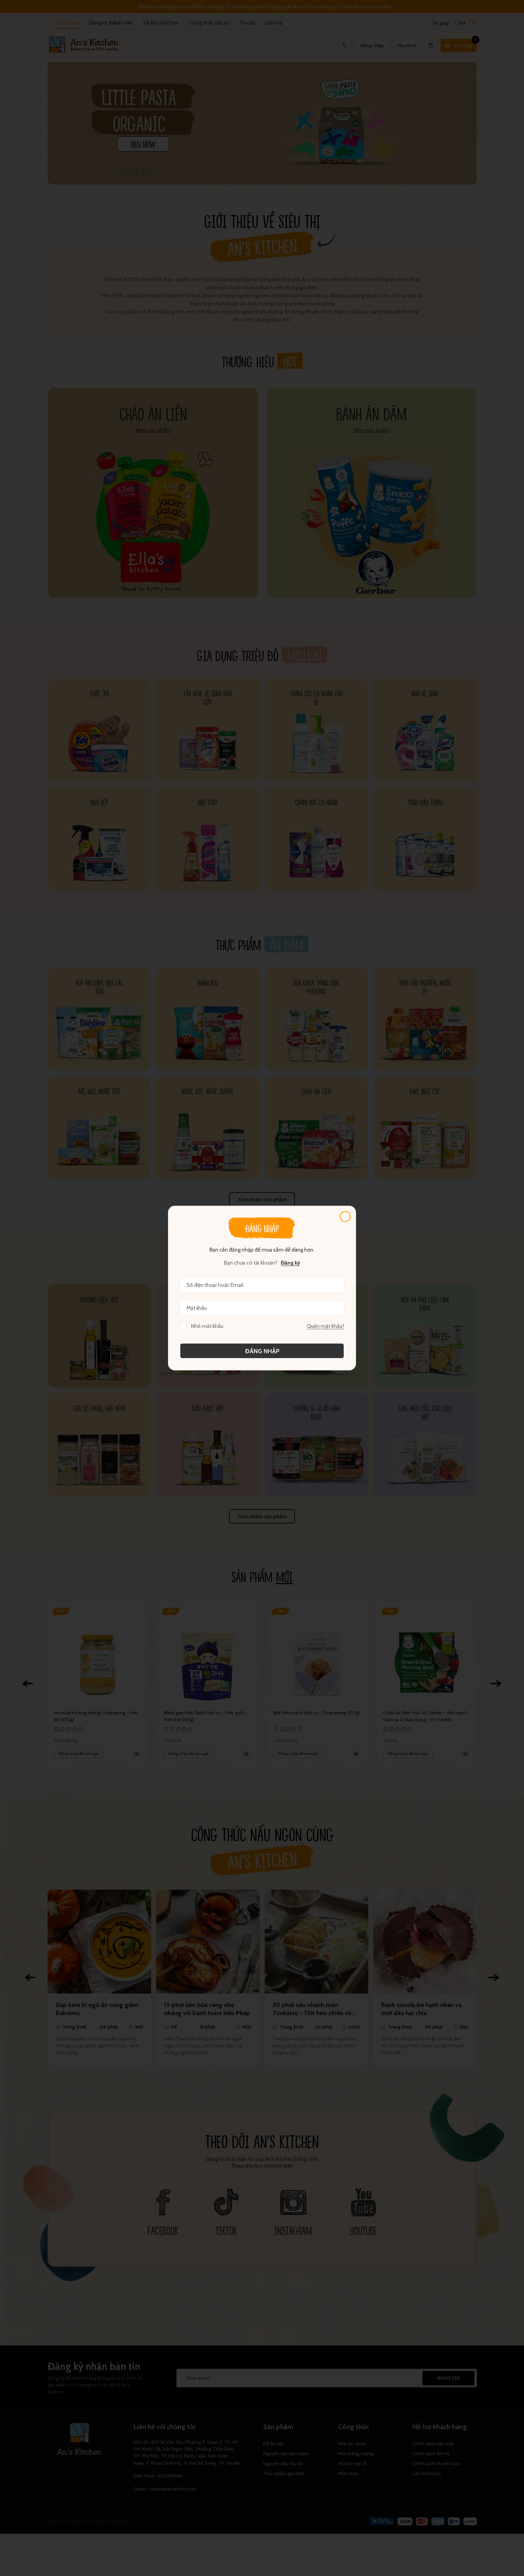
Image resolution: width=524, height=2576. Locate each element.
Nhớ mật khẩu (207, 1326)
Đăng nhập (262, 1351)
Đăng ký (290, 1263)
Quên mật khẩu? (326, 1326)
